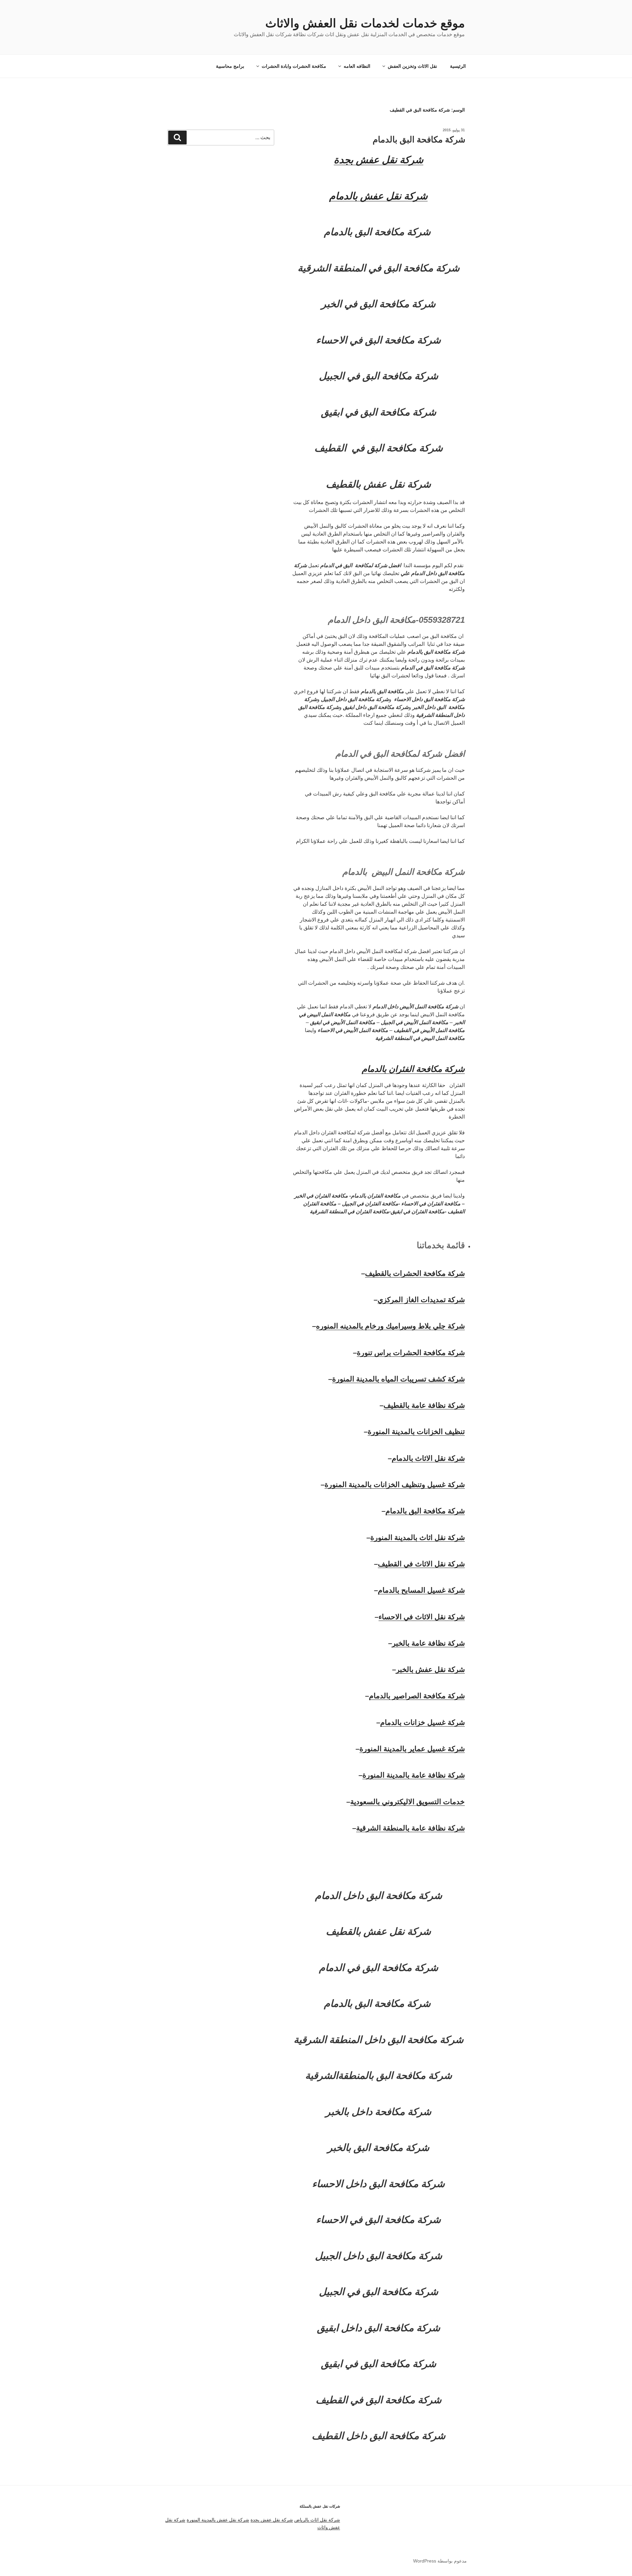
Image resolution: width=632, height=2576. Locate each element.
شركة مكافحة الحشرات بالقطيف (415, 1273)
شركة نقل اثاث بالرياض (317, 2520)
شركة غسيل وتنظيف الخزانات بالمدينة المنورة (395, 1485)
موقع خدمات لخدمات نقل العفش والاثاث (365, 23)
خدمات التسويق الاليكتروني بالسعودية (408, 1802)
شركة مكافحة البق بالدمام (419, 139)
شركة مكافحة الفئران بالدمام (413, 1069)
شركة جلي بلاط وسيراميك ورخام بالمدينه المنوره (390, 1326)
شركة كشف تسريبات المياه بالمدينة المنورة (398, 1379)
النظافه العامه (357, 66)
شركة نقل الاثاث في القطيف (421, 1564)
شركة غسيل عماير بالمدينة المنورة (412, 1749)
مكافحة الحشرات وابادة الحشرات (294, 66)
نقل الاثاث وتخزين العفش (412, 66)
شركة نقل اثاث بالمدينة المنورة (418, 1538)
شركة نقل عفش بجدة (272, 2520)
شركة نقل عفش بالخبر (430, 1669)
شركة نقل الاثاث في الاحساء (422, 1617)
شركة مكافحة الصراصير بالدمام (417, 1696)
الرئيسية (458, 66)
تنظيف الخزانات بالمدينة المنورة (416, 1432)
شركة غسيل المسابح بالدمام (421, 1590)
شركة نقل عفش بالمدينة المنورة (218, 2520)
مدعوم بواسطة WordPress (440, 2561)
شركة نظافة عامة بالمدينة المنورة (414, 1775)
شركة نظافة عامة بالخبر (428, 1643)
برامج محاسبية (230, 66)
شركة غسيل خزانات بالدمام (422, 1722)
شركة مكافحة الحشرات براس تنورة (411, 1353)
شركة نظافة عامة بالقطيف (424, 1405)
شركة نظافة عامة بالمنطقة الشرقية (410, 1828)
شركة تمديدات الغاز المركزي (421, 1300)
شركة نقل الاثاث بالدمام (428, 1458)
